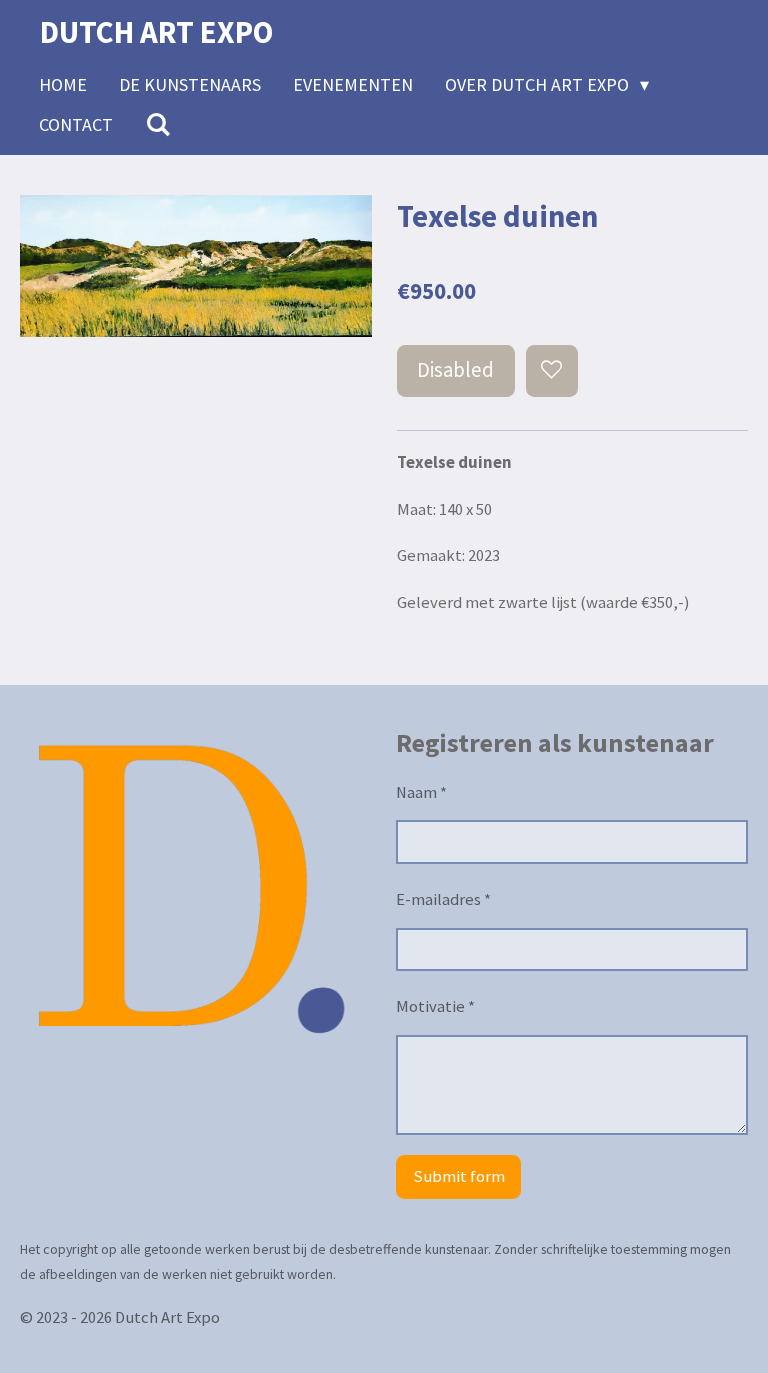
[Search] (157, 125)
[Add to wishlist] (552, 371)
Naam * (421, 792)
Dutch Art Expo (156, 32)
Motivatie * (435, 1006)
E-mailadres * (443, 899)
